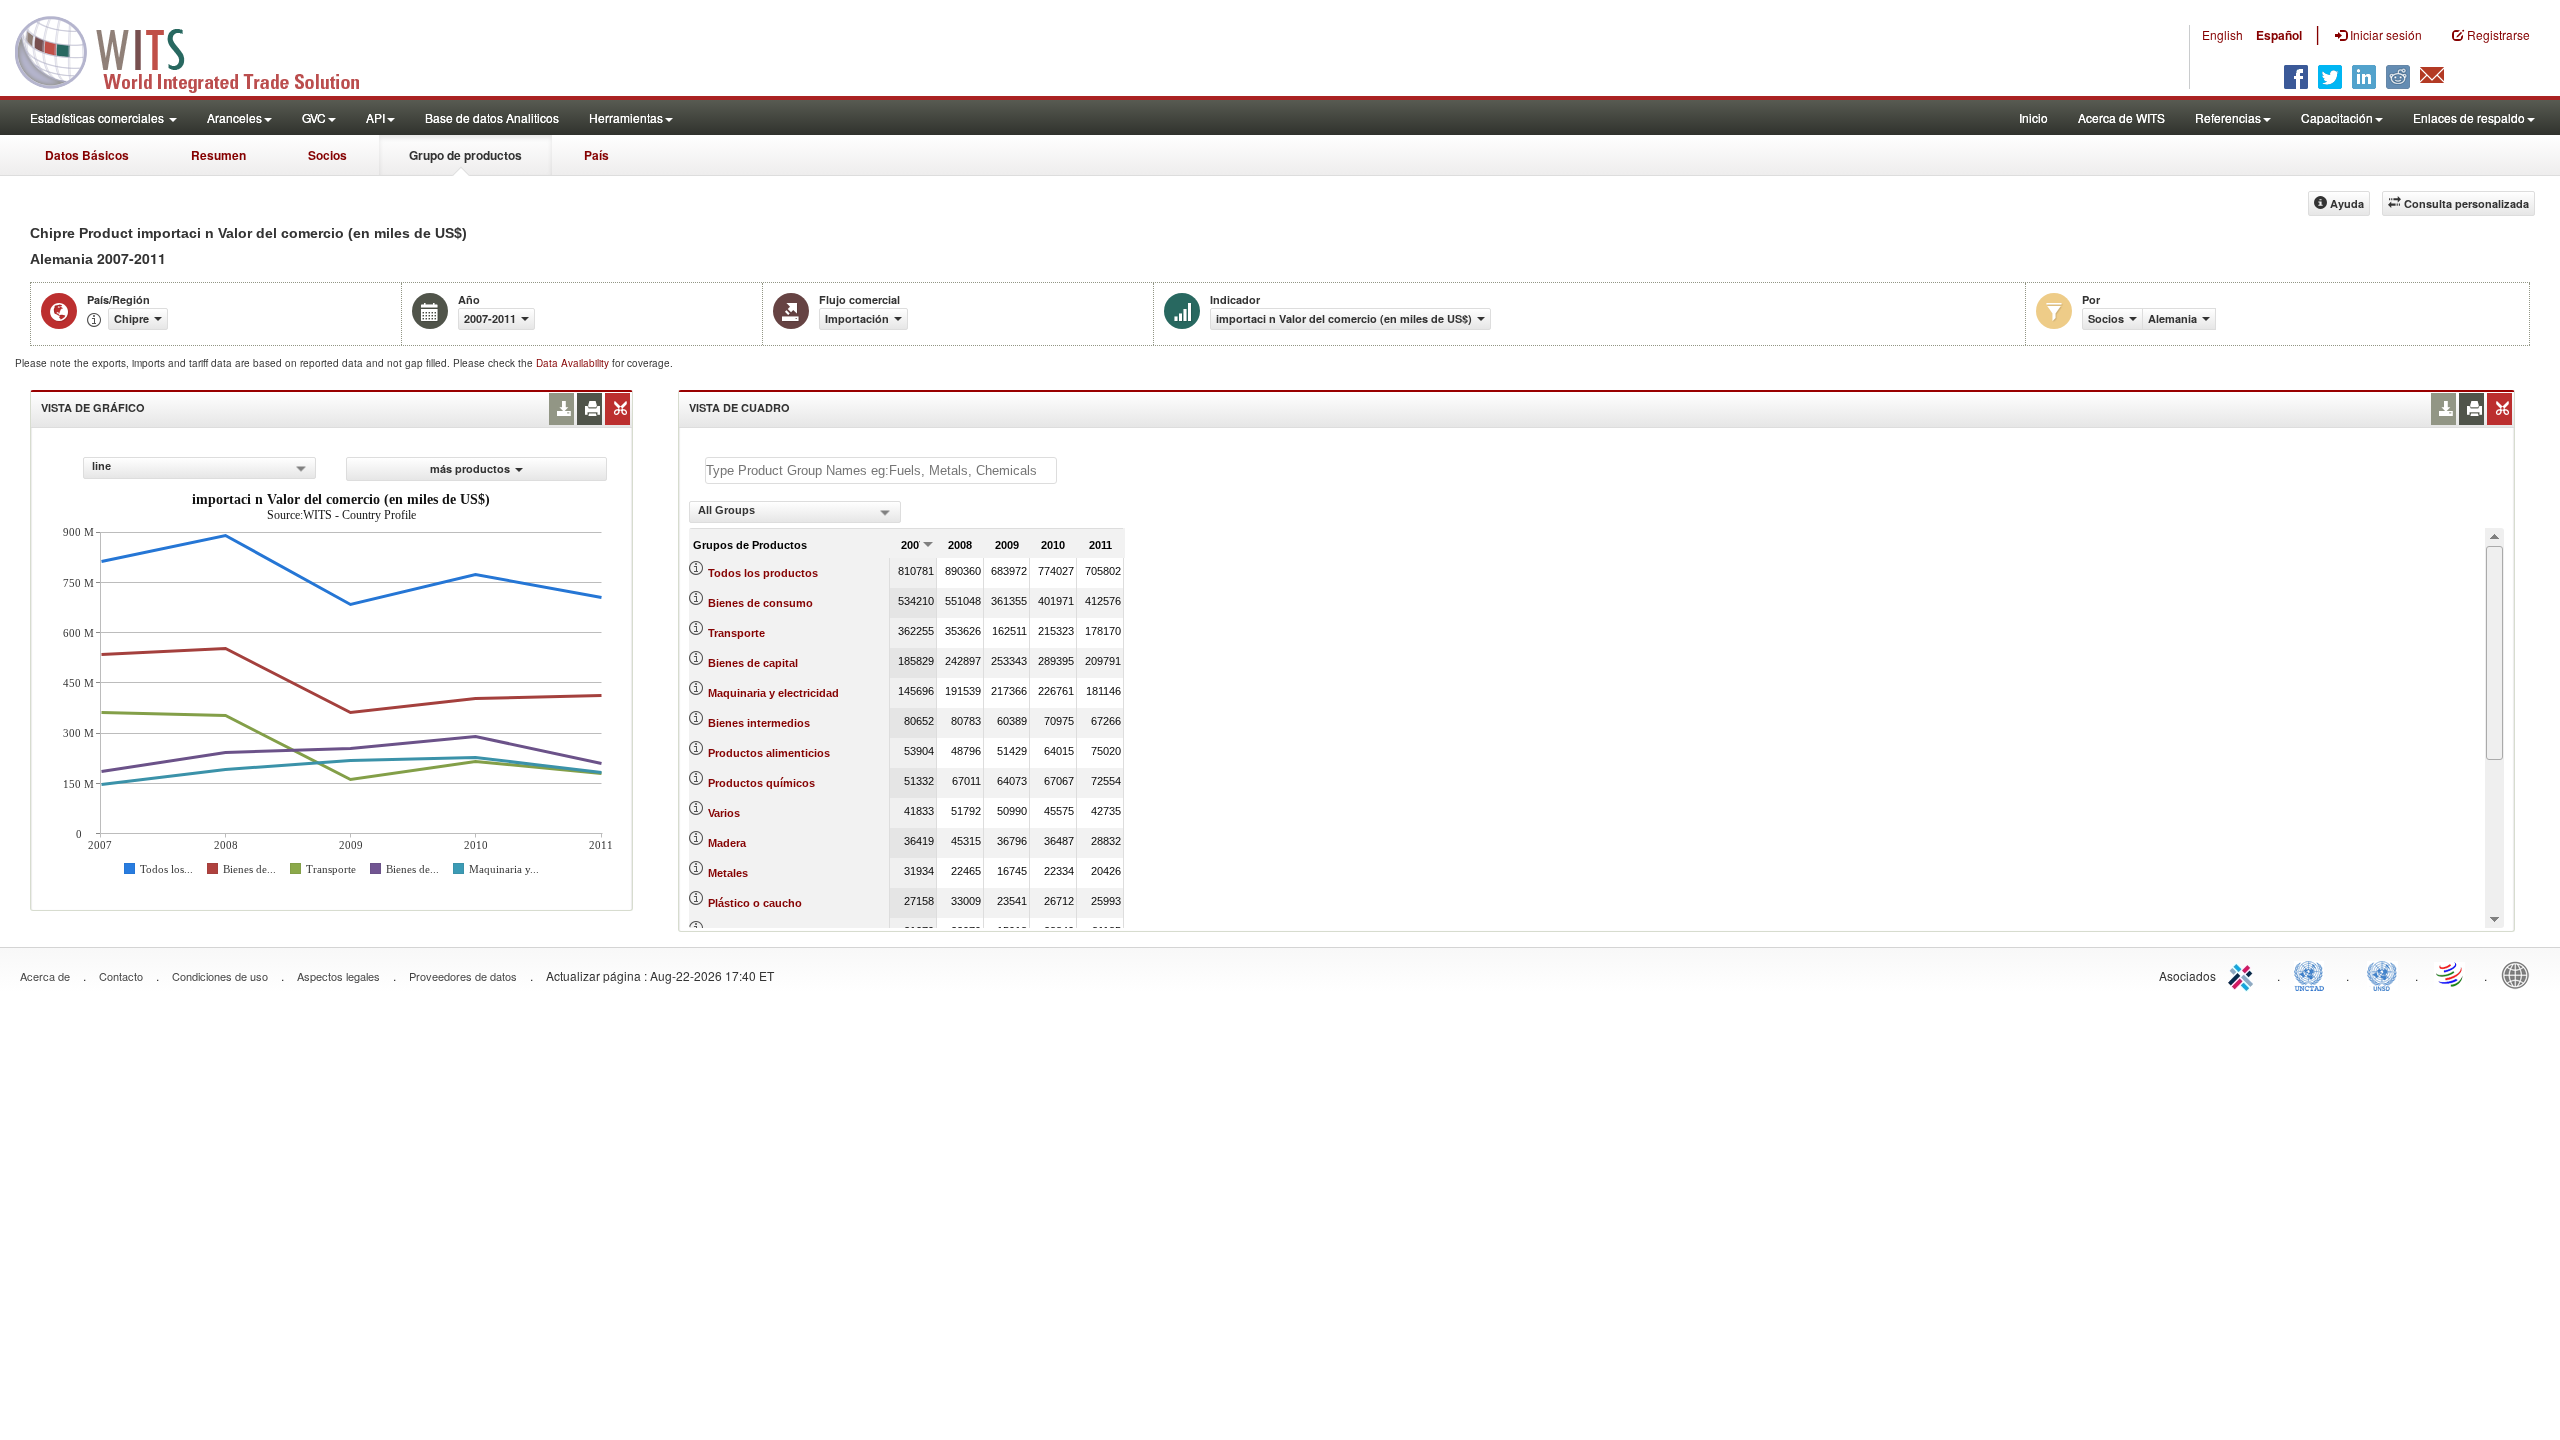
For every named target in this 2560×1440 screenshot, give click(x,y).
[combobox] (199, 468)
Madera (727, 843)
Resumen (218, 155)
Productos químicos (761, 783)
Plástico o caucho (755, 903)
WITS (200, 50)
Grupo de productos (465, 155)
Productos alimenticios (769, 753)
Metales (728, 873)
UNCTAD (2313, 974)
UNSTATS (2382, 974)
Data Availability (574, 363)
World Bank (2520, 974)
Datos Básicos (87, 155)
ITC (2244, 974)
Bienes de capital (753, 663)
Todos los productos (763, 573)
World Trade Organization (2451, 974)
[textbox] (881, 470)
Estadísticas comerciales (98, 117)
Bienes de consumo (760, 603)
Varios (724, 813)
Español (2279, 35)
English (2222, 34)
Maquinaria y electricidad (773, 693)
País (596, 155)
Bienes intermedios (759, 723)
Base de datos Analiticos (492, 117)
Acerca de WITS (2121, 117)
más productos (470, 468)
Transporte (736, 633)
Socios (327, 155)
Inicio (2033, 117)
